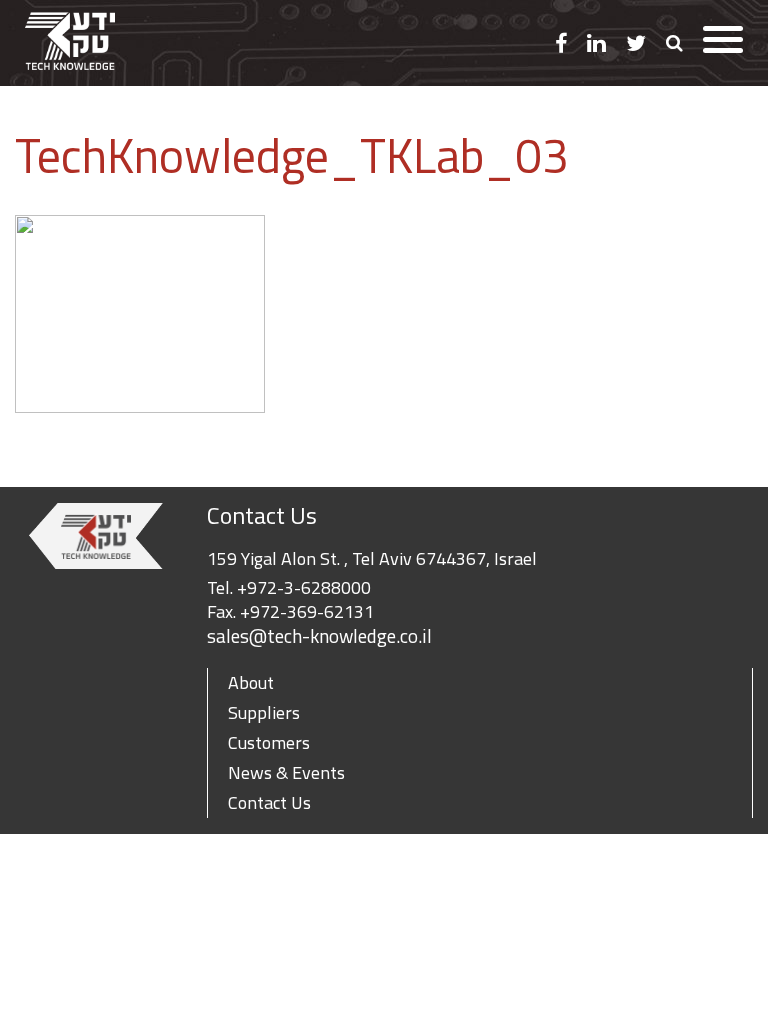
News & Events (286, 772)
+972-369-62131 (307, 611)
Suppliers (264, 712)
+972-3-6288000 (304, 587)
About (251, 682)
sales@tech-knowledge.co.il (319, 636)
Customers (269, 742)
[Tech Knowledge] (70, 43)
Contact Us (269, 802)
